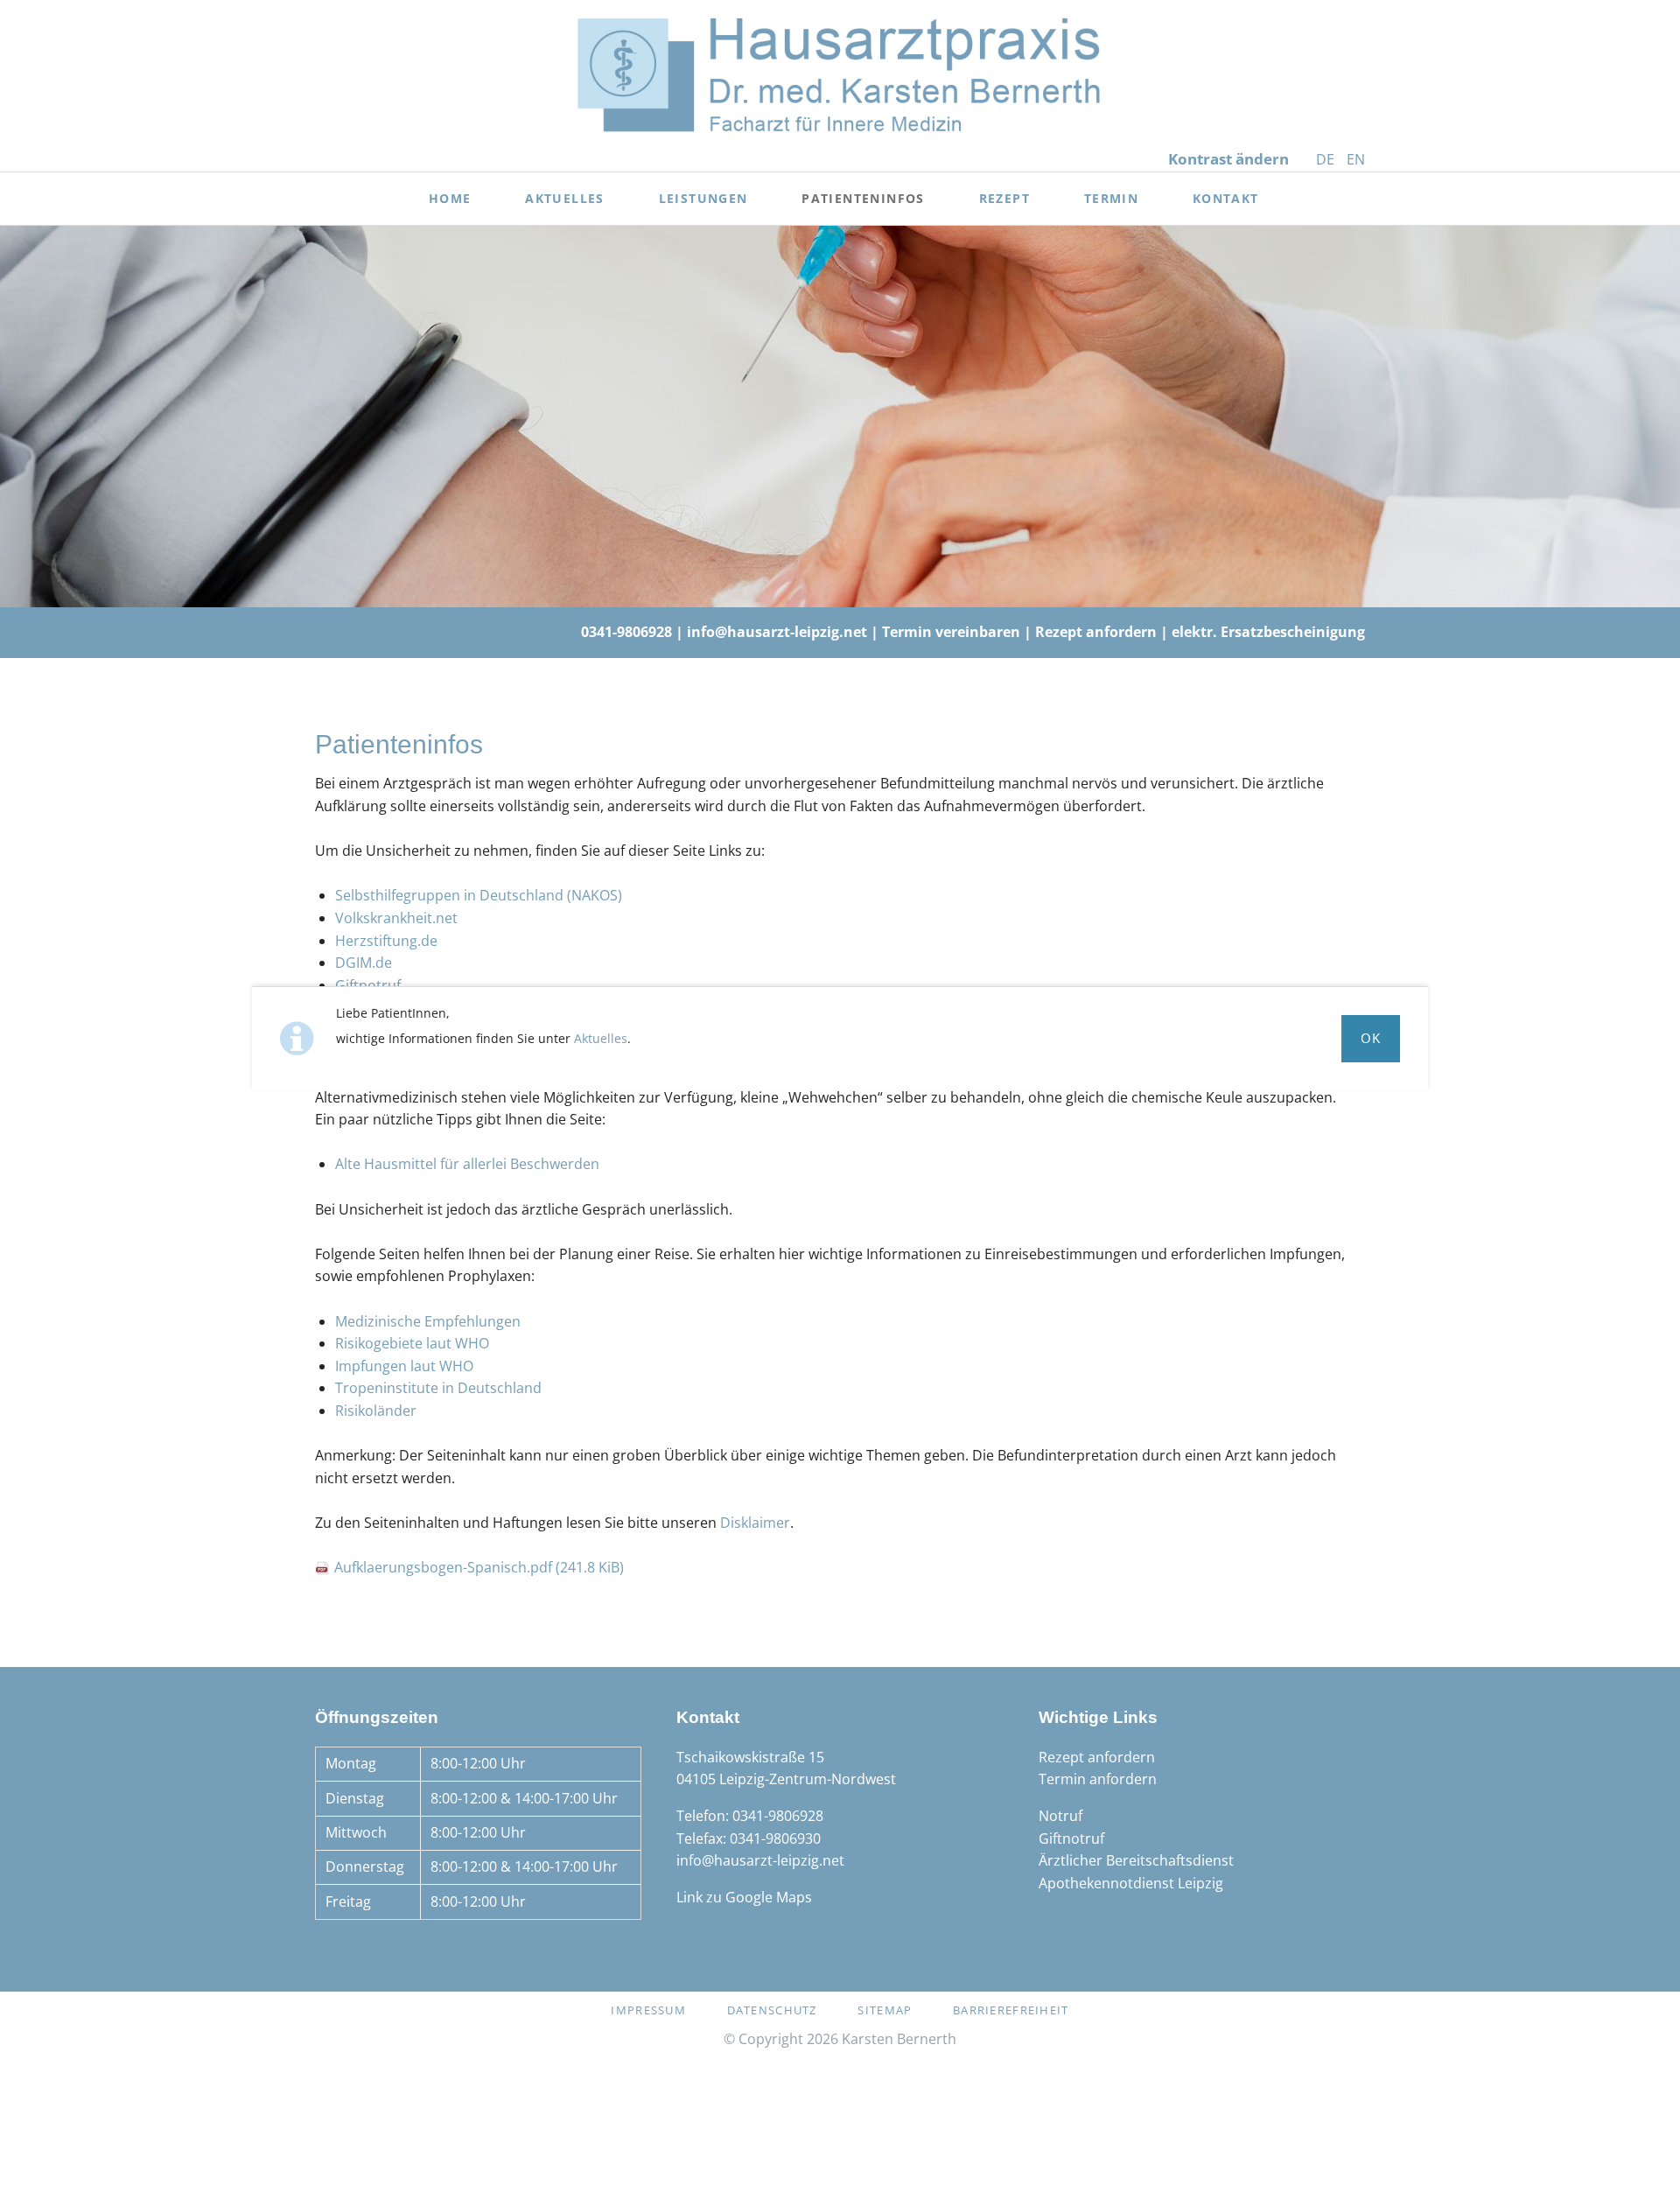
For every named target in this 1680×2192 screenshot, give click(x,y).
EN (1356, 159)
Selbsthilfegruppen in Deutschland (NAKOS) (479, 895)
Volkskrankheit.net (396, 918)
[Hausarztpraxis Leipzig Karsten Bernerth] (840, 74)
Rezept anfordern (1096, 632)
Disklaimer (755, 1523)
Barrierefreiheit (1011, 2010)
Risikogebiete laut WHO (412, 1343)
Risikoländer (376, 1411)
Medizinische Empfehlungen (428, 1321)
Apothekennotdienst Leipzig (1131, 1883)
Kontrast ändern (1228, 159)
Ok (1371, 1038)
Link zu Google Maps (744, 1897)
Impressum (648, 2010)
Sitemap (885, 2010)
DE (1325, 159)
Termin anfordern (1098, 1779)
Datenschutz (772, 2010)
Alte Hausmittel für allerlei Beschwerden (467, 1164)
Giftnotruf (368, 985)
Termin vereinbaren (951, 632)
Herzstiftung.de (386, 941)
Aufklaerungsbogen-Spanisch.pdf (479, 1567)
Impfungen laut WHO (404, 1366)
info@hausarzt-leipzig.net (777, 632)
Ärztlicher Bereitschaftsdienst (1136, 1860)
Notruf (1060, 1816)
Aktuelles (601, 1038)
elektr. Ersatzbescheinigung (1268, 632)
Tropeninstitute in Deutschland (438, 1388)
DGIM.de (364, 963)
